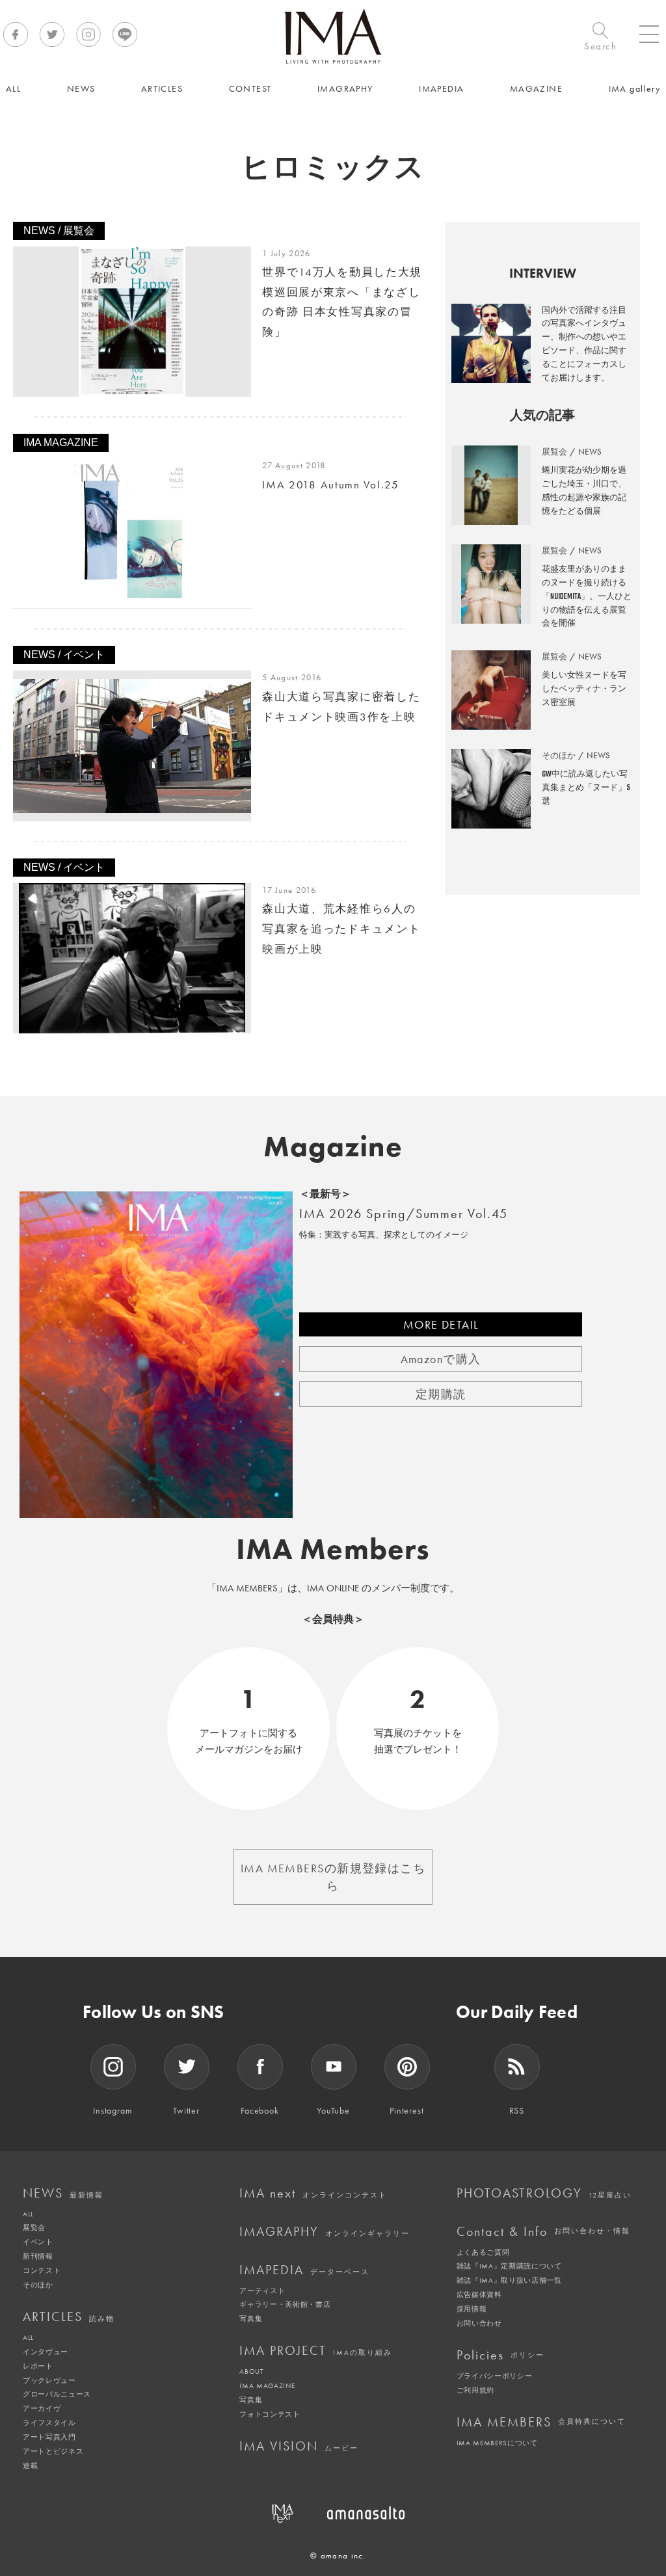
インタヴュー (46, 2352)
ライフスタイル (49, 2423)
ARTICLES (69, 2317)
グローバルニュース (57, 2394)
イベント (38, 2242)
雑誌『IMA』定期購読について (509, 2266)
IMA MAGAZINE (267, 2385)
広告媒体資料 (479, 2294)
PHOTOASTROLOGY (544, 2193)
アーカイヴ (42, 2408)
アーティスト (262, 2291)
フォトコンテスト (270, 2414)
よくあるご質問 (483, 2252)
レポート (38, 2366)
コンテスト (42, 2270)
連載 (30, 2465)
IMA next (313, 2193)
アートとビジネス (53, 2451)
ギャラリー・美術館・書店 (285, 2304)
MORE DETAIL (441, 1324)
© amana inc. (338, 2556)
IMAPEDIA (304, 2270)
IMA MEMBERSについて (497, 2443)
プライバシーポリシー (495, 2376)
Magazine (333, 1147)
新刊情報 (38, 2256)
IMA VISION (299, 2446)
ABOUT (251, 2371)
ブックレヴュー (49, 2380)
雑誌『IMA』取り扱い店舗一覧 (509, 2280)
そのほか (38, 2285)
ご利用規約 (475, 2390)
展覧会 (34, 2227)
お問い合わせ (479, 2323)
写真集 (251, 2318)
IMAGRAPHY (325, 2231)
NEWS (63, 2193)
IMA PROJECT (316, 2350)
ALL (28, 2214)
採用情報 (472, 2309)
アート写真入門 (49, 2437)
